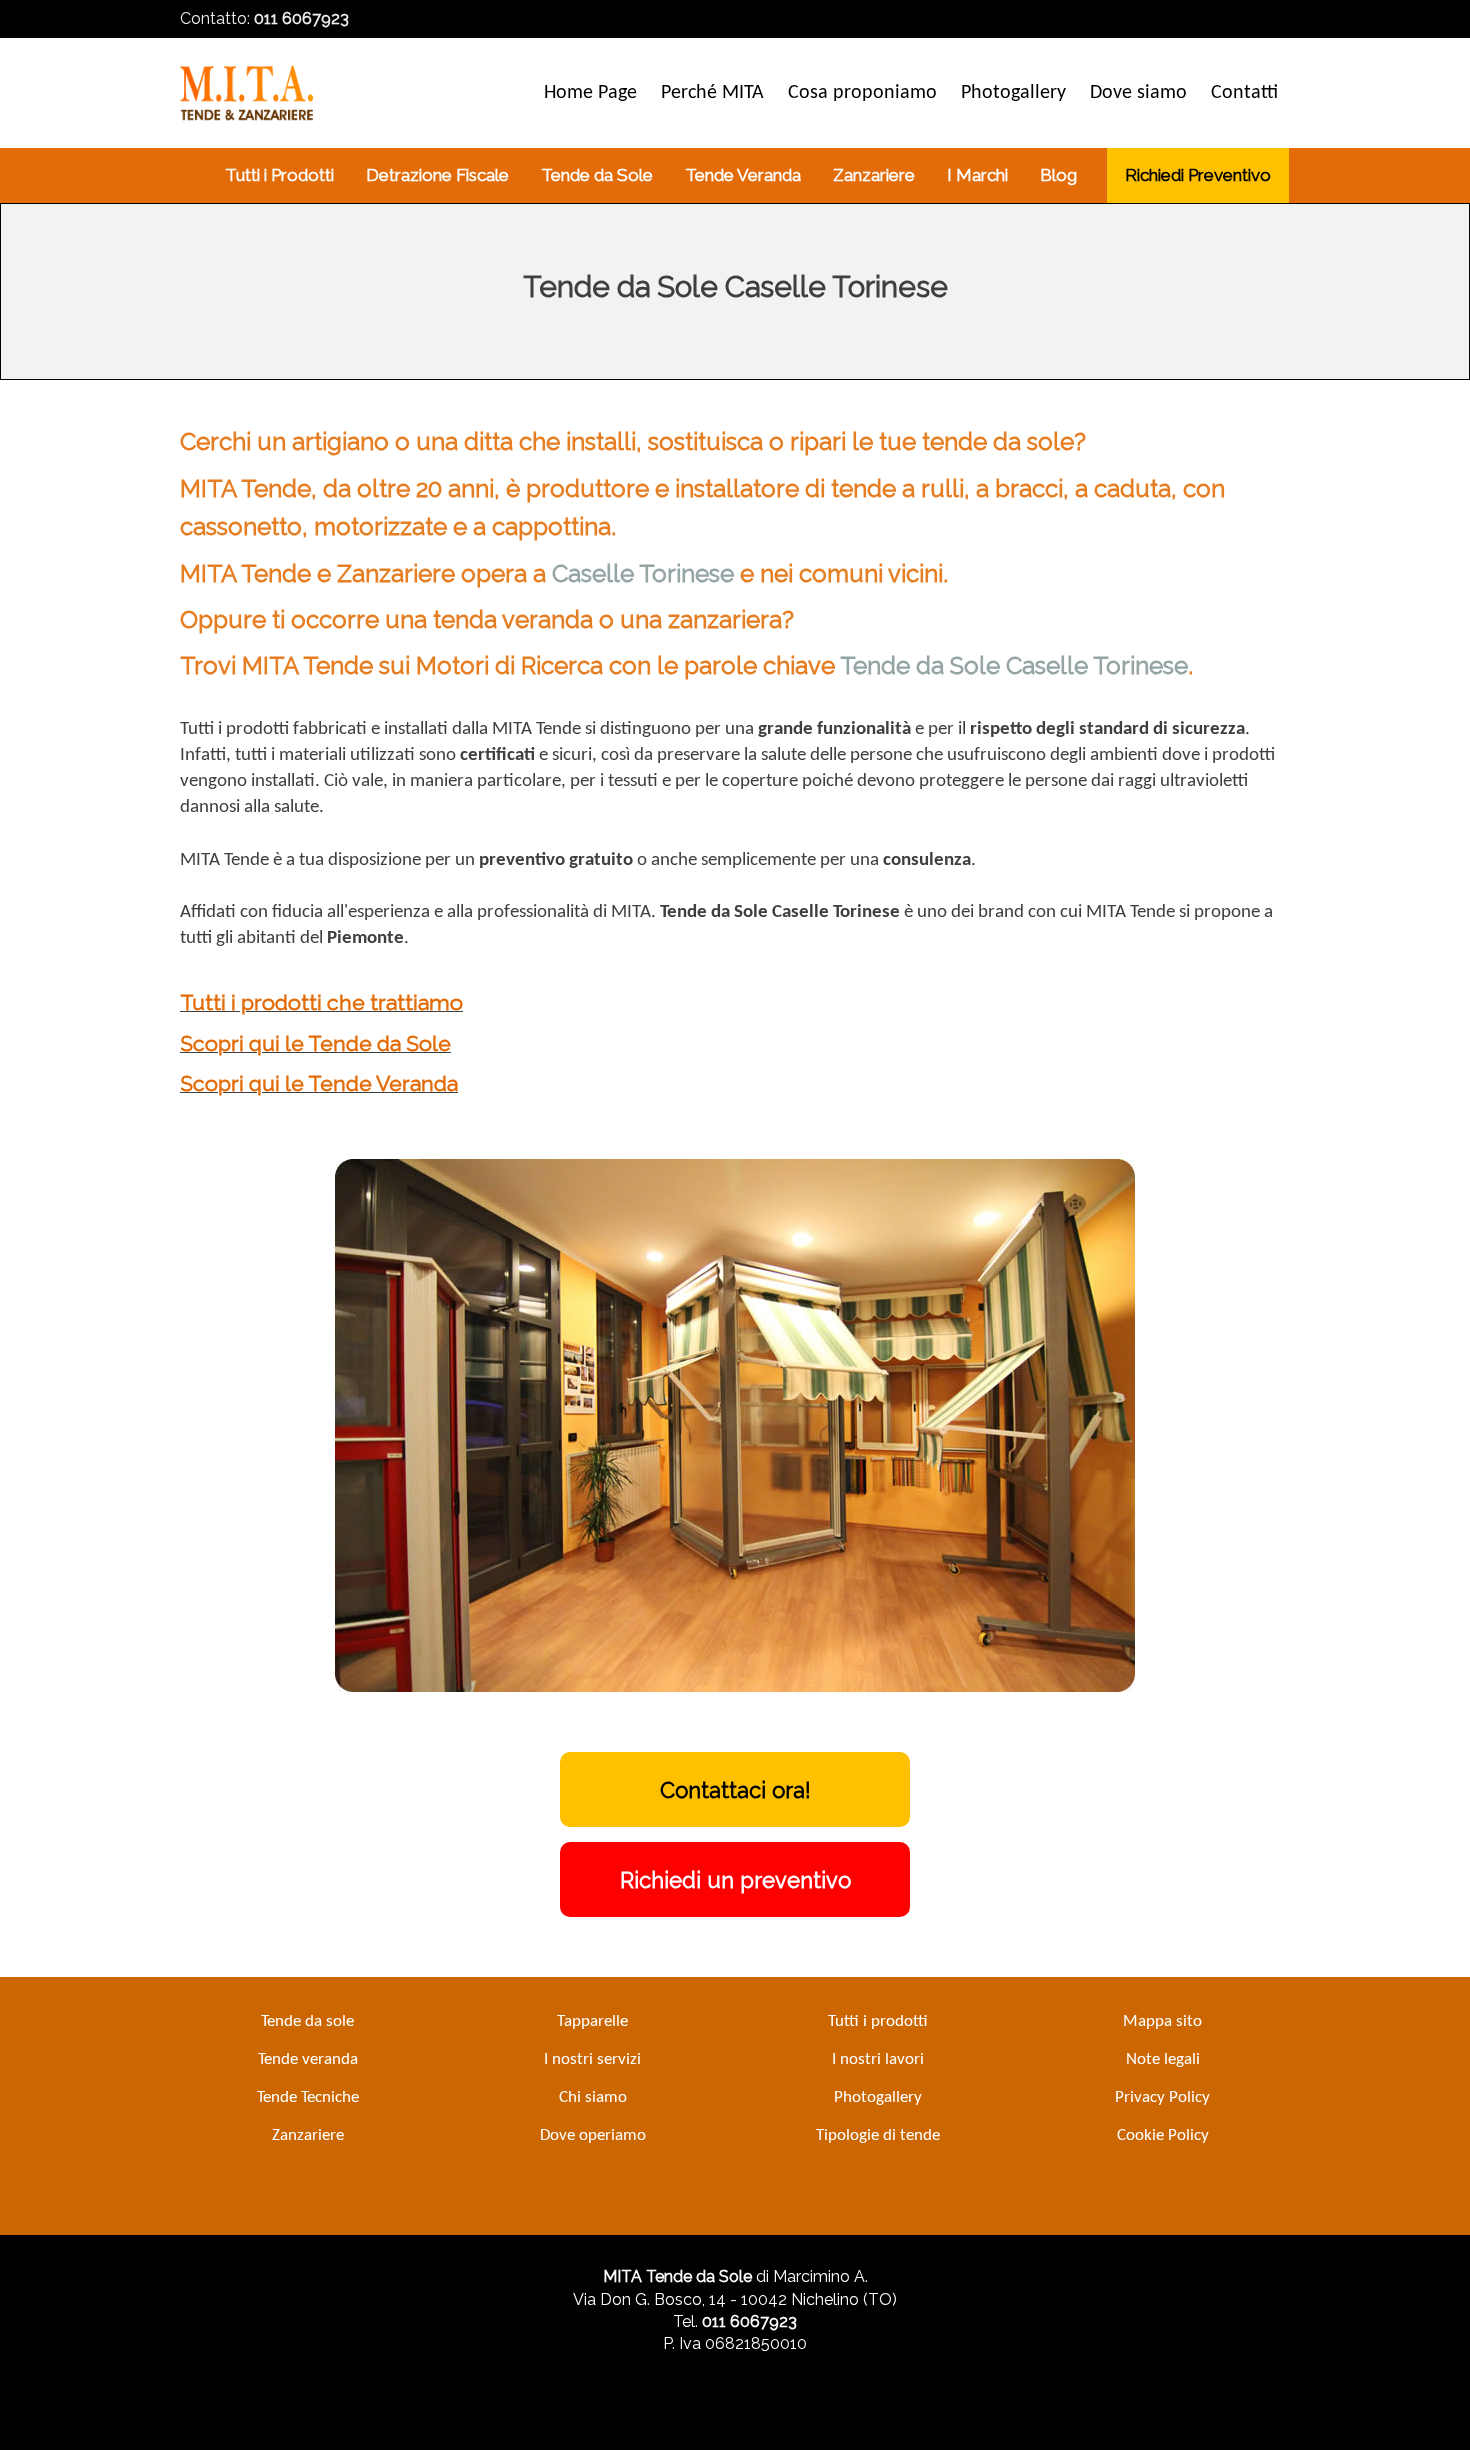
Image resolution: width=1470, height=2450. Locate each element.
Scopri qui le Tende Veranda (319, 1083)
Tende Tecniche (308, 2097)
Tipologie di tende (878, 2135)
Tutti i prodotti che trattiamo (321, 1002)
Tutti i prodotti (878, 2021)
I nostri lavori (878, 2059)
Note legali (1163, 2059)
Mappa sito (1162, 2021)
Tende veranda (308, 2059)
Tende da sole (307, 2021)
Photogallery (878, 2097)
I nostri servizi (592, 2059)
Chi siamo (593, 2097)
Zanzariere (308, 2135)
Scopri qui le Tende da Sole (315, 1043)
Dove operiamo (593, 2135)
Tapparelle (592, 2021)
